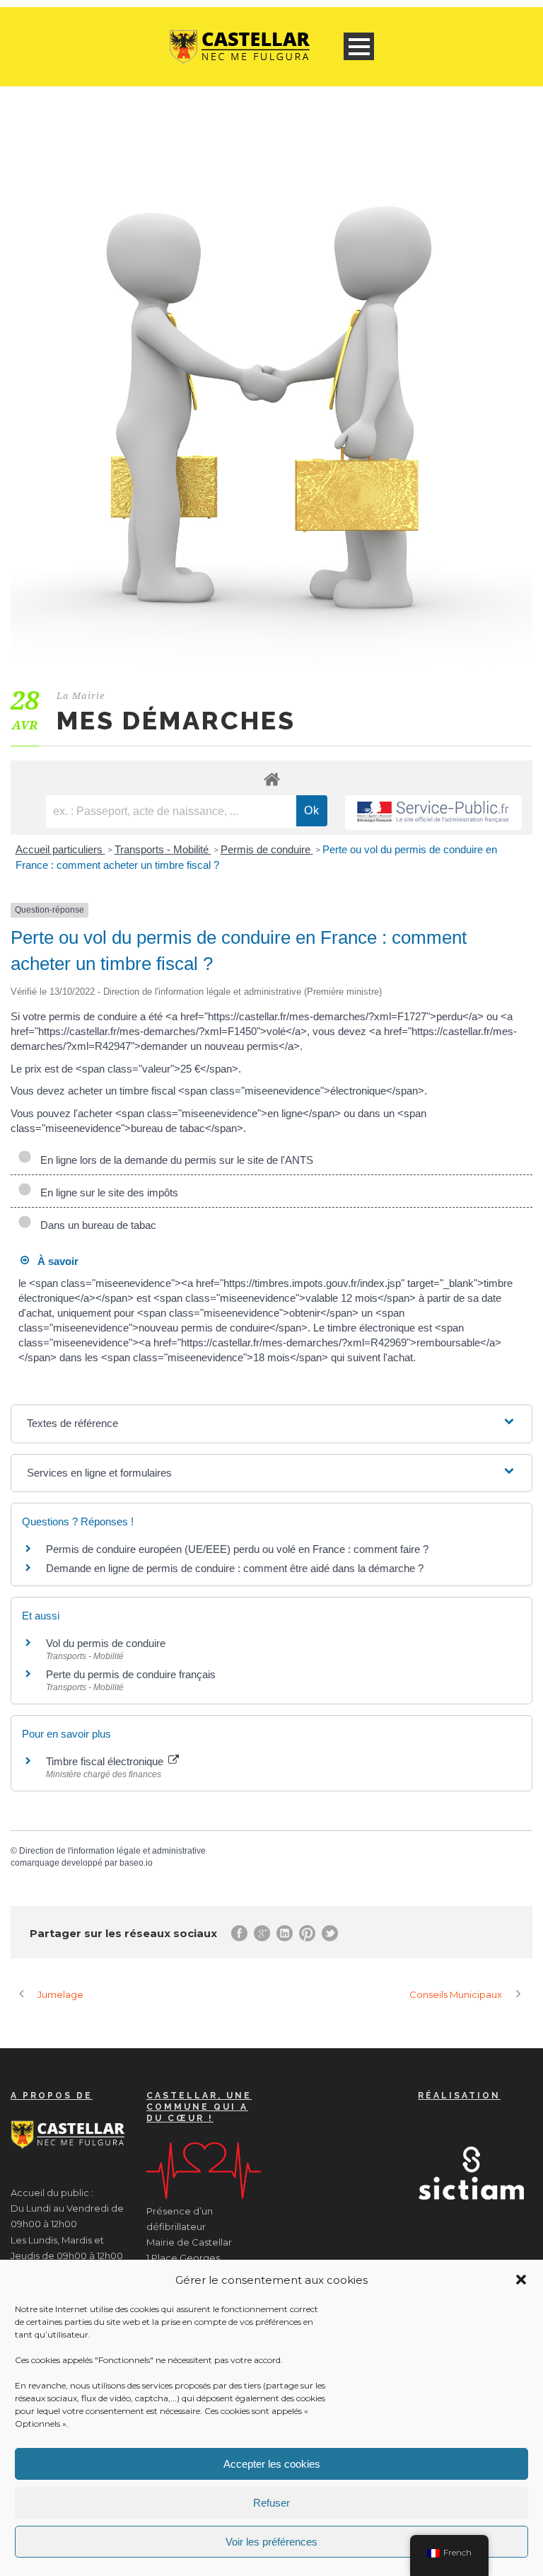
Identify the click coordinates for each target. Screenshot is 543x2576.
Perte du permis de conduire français (131, 1674)
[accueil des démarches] (271, 779)
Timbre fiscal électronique (106, 1761)
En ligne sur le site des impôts (106, 1192)
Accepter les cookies (272, 2464)
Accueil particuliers (60, 849)
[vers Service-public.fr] (433, 813)
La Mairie (81, 696)
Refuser (271, 2503)
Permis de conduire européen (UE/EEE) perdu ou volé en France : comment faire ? (237, 1549)
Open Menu (359, 46)
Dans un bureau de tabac (95, 1225)
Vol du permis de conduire (106, 1643)
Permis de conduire (267, 849)
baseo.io (136, 1863)
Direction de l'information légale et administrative (112, 1851)
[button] (521, 2280)
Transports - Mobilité (163, 849)
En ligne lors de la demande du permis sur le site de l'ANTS (174, 1160)
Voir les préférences (271, 2542)
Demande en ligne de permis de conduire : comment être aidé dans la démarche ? (235, 1568)
